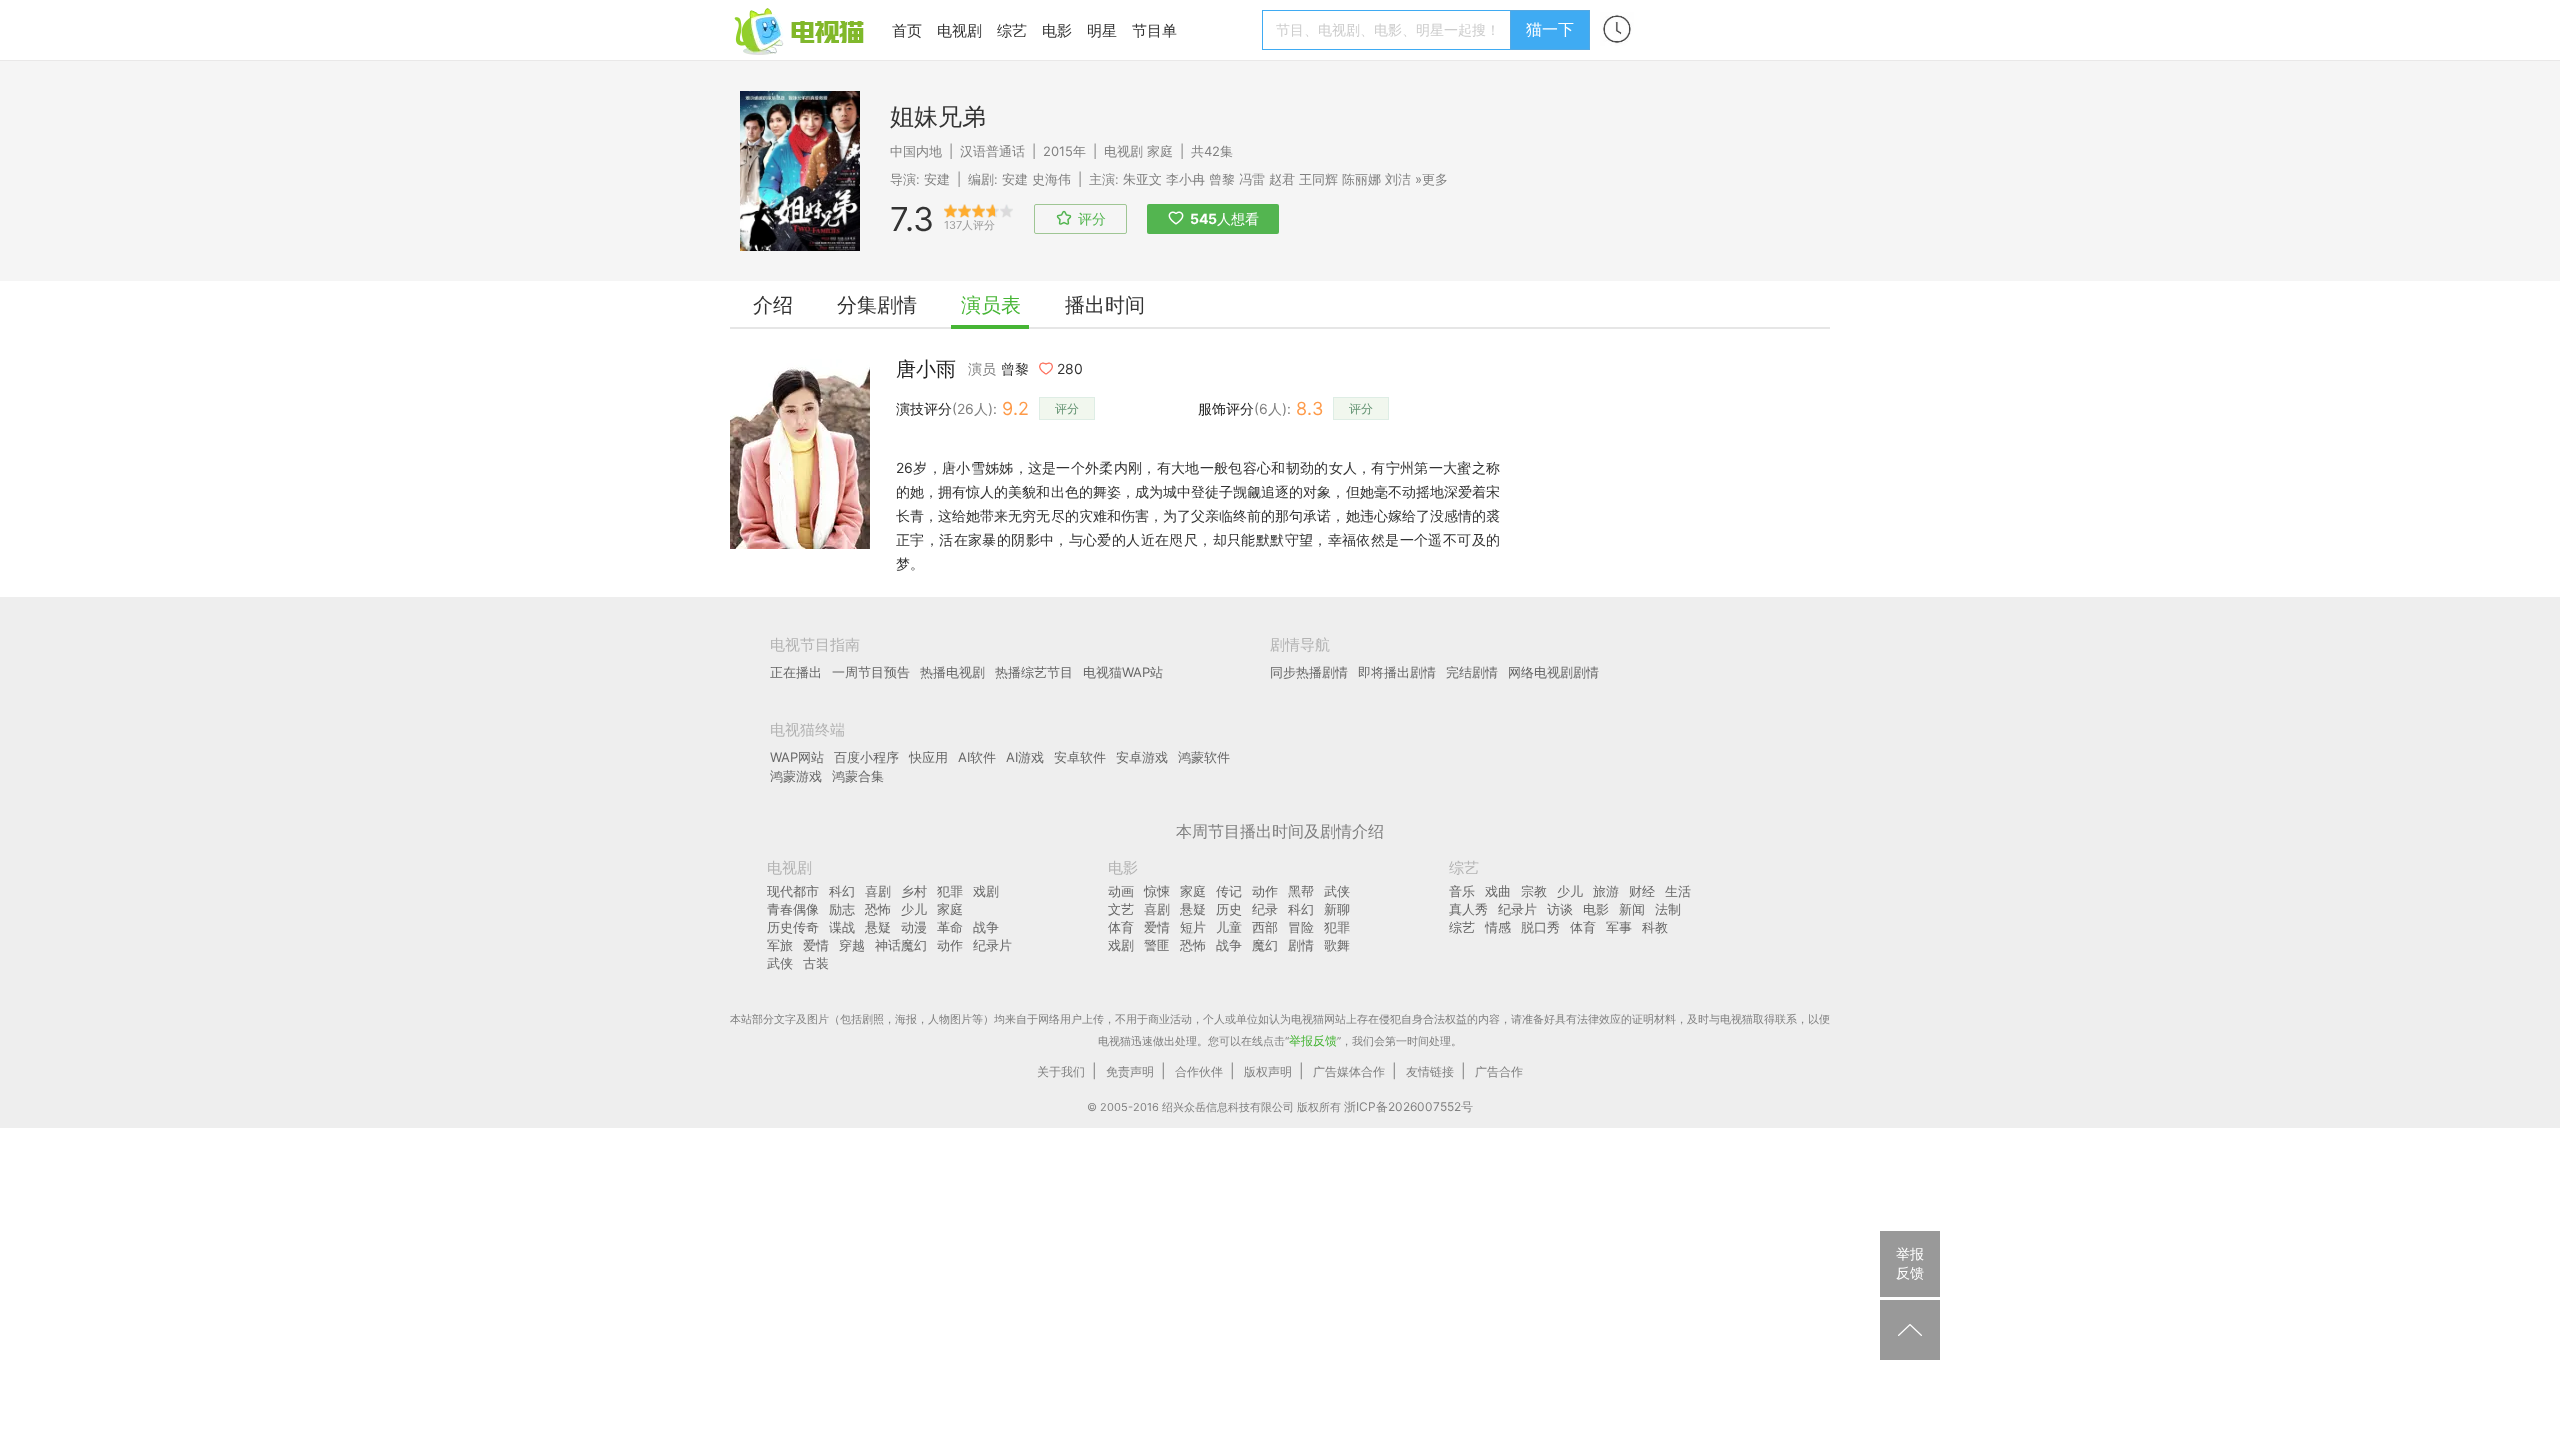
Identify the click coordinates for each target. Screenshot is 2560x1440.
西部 (1265, 927)
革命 (950, 927)
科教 (1655, 927)
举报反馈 (1313, 1040)
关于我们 (1061, 1071)
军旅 (780, 945)
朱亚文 (1142, 179)
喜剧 (878, 891)
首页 (907, 30)
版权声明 (1268, 1071)
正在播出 (796, 672)
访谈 (1560, 909)
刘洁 (1398, 179)
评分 (1067, 408)
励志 (842, 909)
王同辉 (1318, 179)
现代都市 (793, 891)
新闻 (1632, 909)
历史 (1229, 909)
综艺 (1012, 30)
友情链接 (1430, 1071)
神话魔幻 (901, 945)
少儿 (914, 909)
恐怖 (878, 909)
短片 (1193, 927)
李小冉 (1185, 179)
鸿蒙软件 (1204, 757)
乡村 (914, 891)
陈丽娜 (1361, 179)
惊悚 (1157, 891)
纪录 (1265, 909)
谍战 (842, 927)
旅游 (1606, 891)
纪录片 (992, 945)
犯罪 (950, 891)
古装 (816, 963)
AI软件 (977, 757)
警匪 (1157, 945)
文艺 (1121, 909)
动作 (950, 945)
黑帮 (1301, 891)
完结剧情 (1472, 672)
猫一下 (1550, 29)
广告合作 (1499, 1071)
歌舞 (1337, 945)
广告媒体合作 (1349, 1071)
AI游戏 (1025, 757)
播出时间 (1105, 305)
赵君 (1282, 179)
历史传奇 (793, 927)
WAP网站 (797, 757)
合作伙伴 (1199, 1071)
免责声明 (1130, 1071)
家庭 (1160, 151)
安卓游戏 (1142, 757)
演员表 (991, 305)
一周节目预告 (871, 672)
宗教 (1534, 891)
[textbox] (1389, 30)
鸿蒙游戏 (796, 776)
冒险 (1301, 927)
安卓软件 (1080, 757)
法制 (1668, 909)
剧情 (1301, 945)
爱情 (816, 945)
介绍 (773, 305)
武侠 (780, 963)
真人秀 (1468, 909)
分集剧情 (877, 305)
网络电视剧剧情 (1553, 672)
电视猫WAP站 (1123, 672)
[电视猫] (801, 29)
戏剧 (986, 891)
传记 (1229, 891)
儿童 (1229, 927)
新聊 (1337, 909)
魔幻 (1265, 945)
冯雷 (1252, 179)
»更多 (1431, 179)
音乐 (1462, 891)
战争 (986, 927)
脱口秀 (1540, 927)
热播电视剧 (952, 672)
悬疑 (878, 927)
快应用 (928, 757)
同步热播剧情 (1309, 672)
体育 (1121, 927)
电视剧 (959, 30)
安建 (937, 179)
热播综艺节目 (1034, 672)
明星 (1102, 30)
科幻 (842, 891)
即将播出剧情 (1397, 672)
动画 (1121, 891)
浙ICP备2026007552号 (1408, 1106)
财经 (1642, 891)
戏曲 (1498, 891)
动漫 (914, 927)
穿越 (852, 945)
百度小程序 (866, 757)
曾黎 (1222, 179)
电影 (1057, 30)
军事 (1619, 927)
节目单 (1154, 30)
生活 (1678, 891)
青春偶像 (793, 909)
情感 (1498, 927)
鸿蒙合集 (858, 776)
